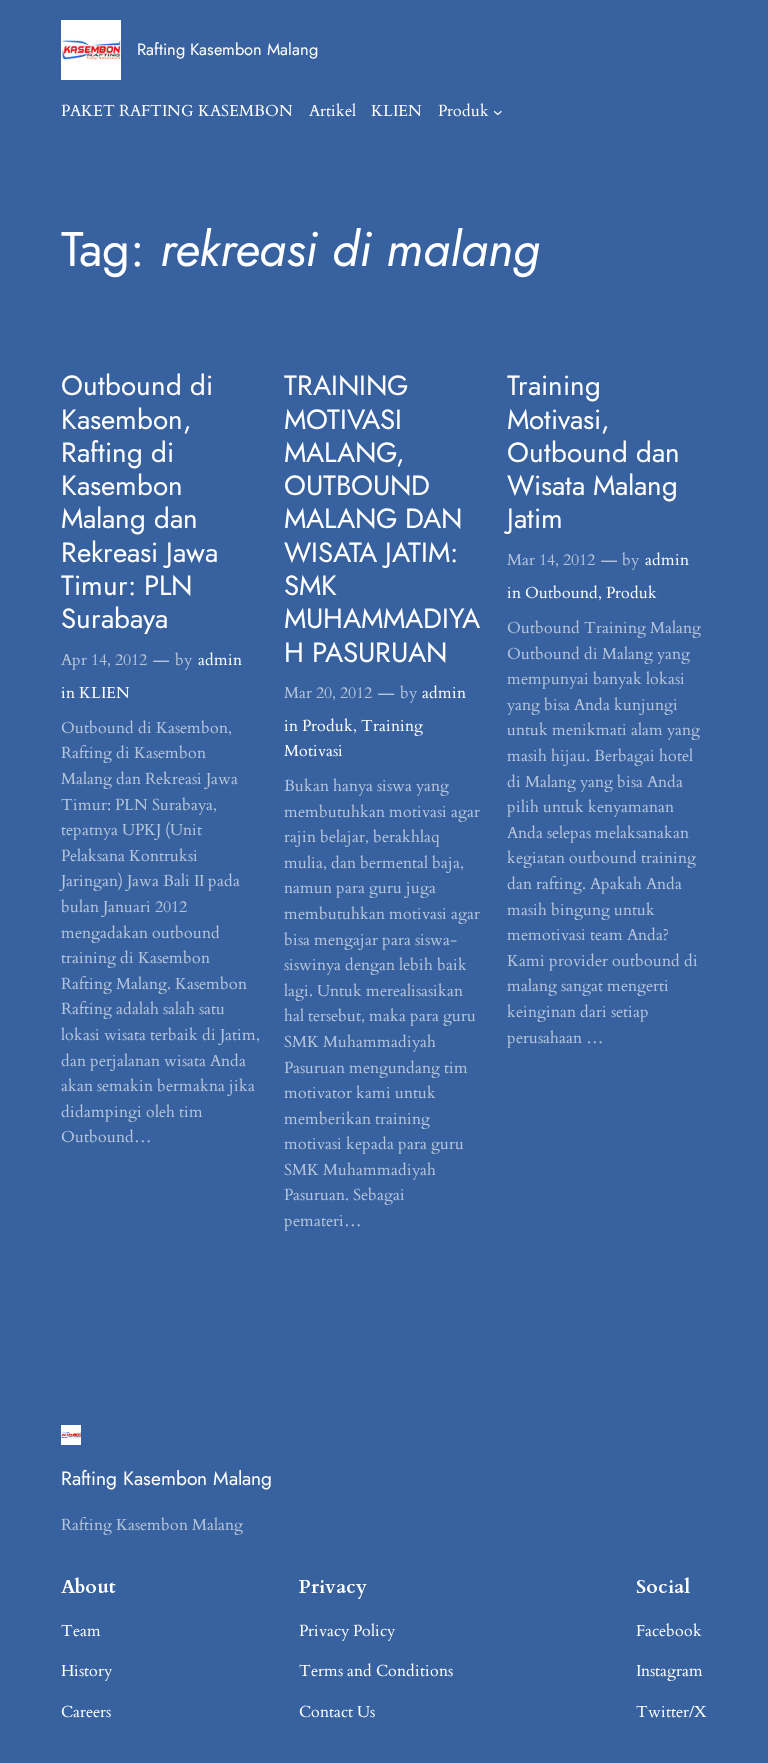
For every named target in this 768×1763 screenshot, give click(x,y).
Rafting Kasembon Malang (227, 49)
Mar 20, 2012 (328, 693)
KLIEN (104, 693)
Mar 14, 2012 (551, 560)
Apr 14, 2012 (104, 660)
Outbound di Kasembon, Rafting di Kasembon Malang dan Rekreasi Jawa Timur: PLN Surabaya (139, 502)
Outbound (561, 593)
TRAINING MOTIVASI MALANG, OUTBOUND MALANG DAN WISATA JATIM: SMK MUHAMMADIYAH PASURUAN (382, 519)
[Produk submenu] (498, 112)
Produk (463, 111)
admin (220, 660)
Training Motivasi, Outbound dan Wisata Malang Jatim (593, 452)
